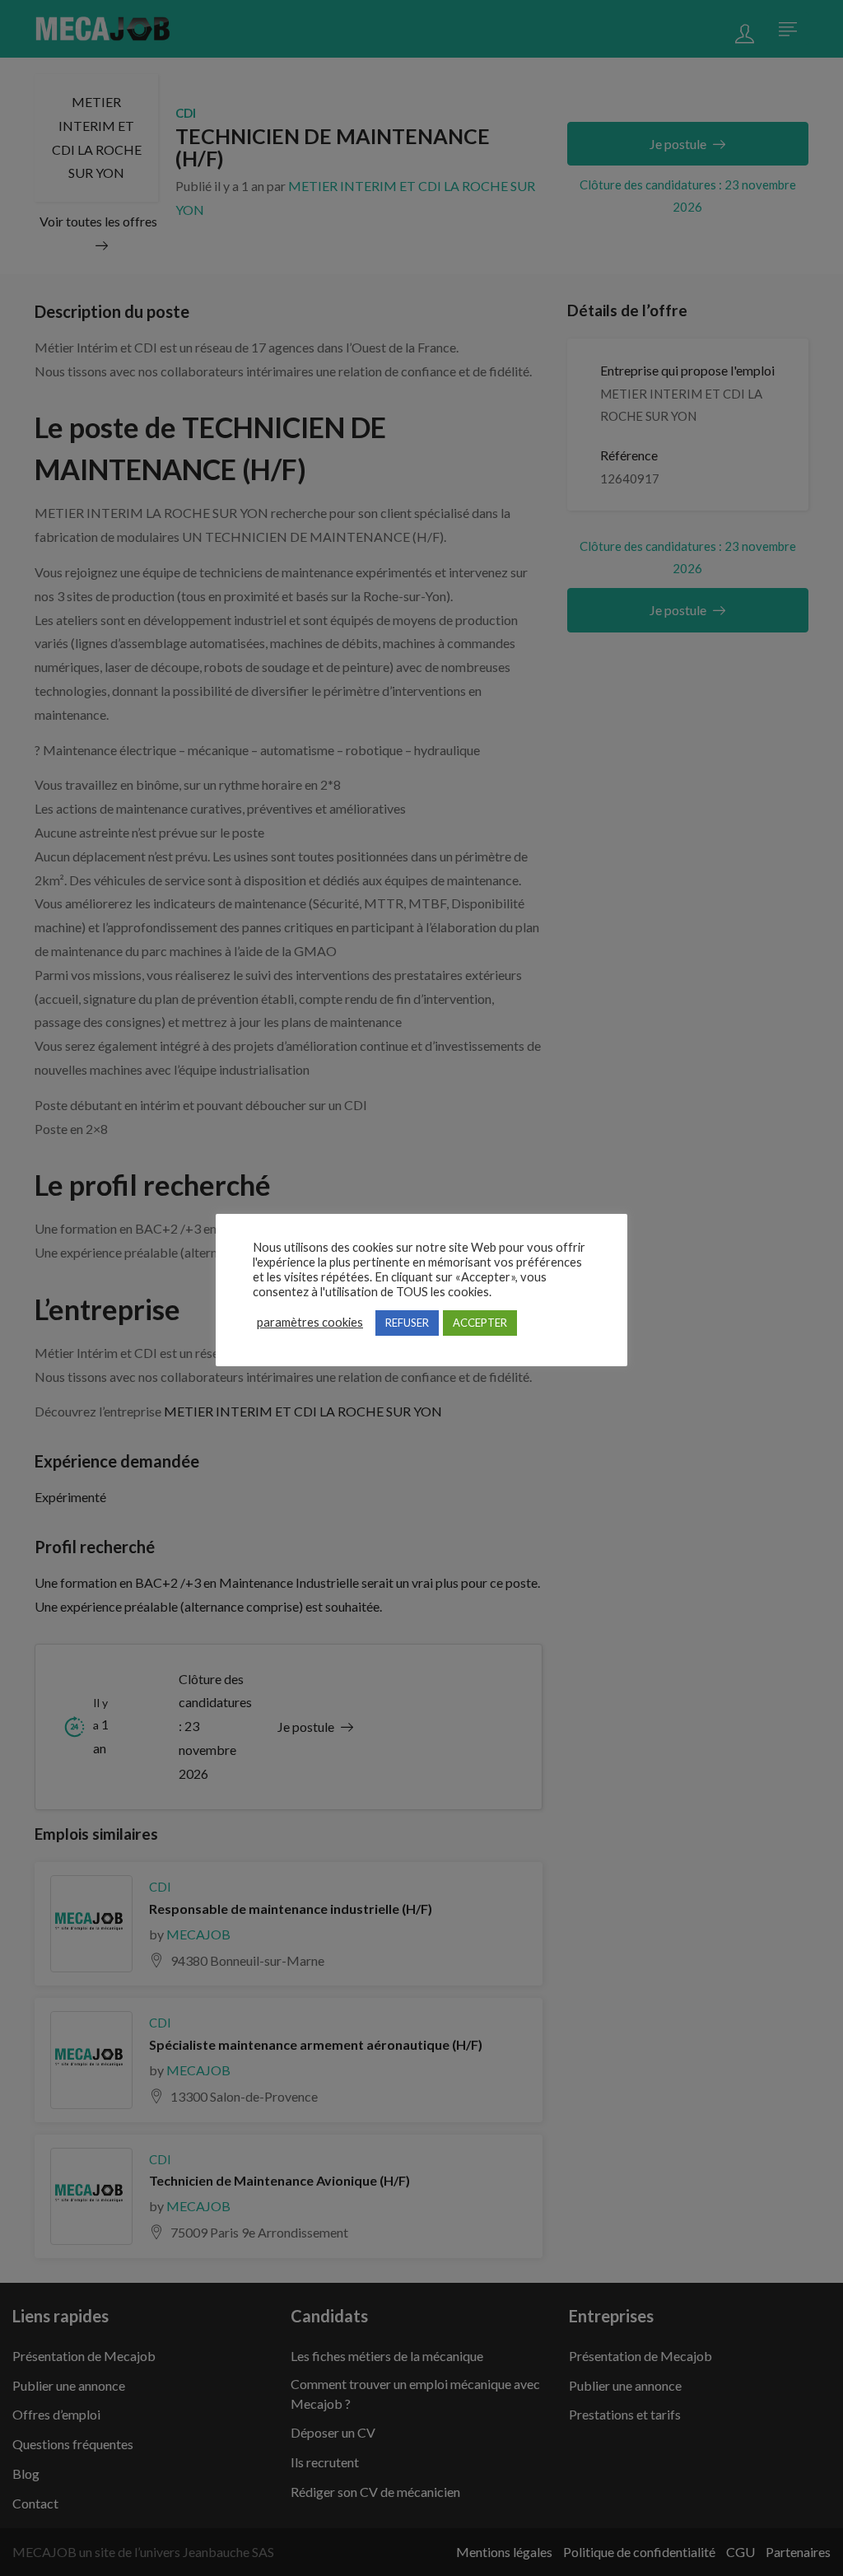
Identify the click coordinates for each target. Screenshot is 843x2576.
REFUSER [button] (407, 1323)
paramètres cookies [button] (310, 1322)
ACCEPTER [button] (480, 1323)
